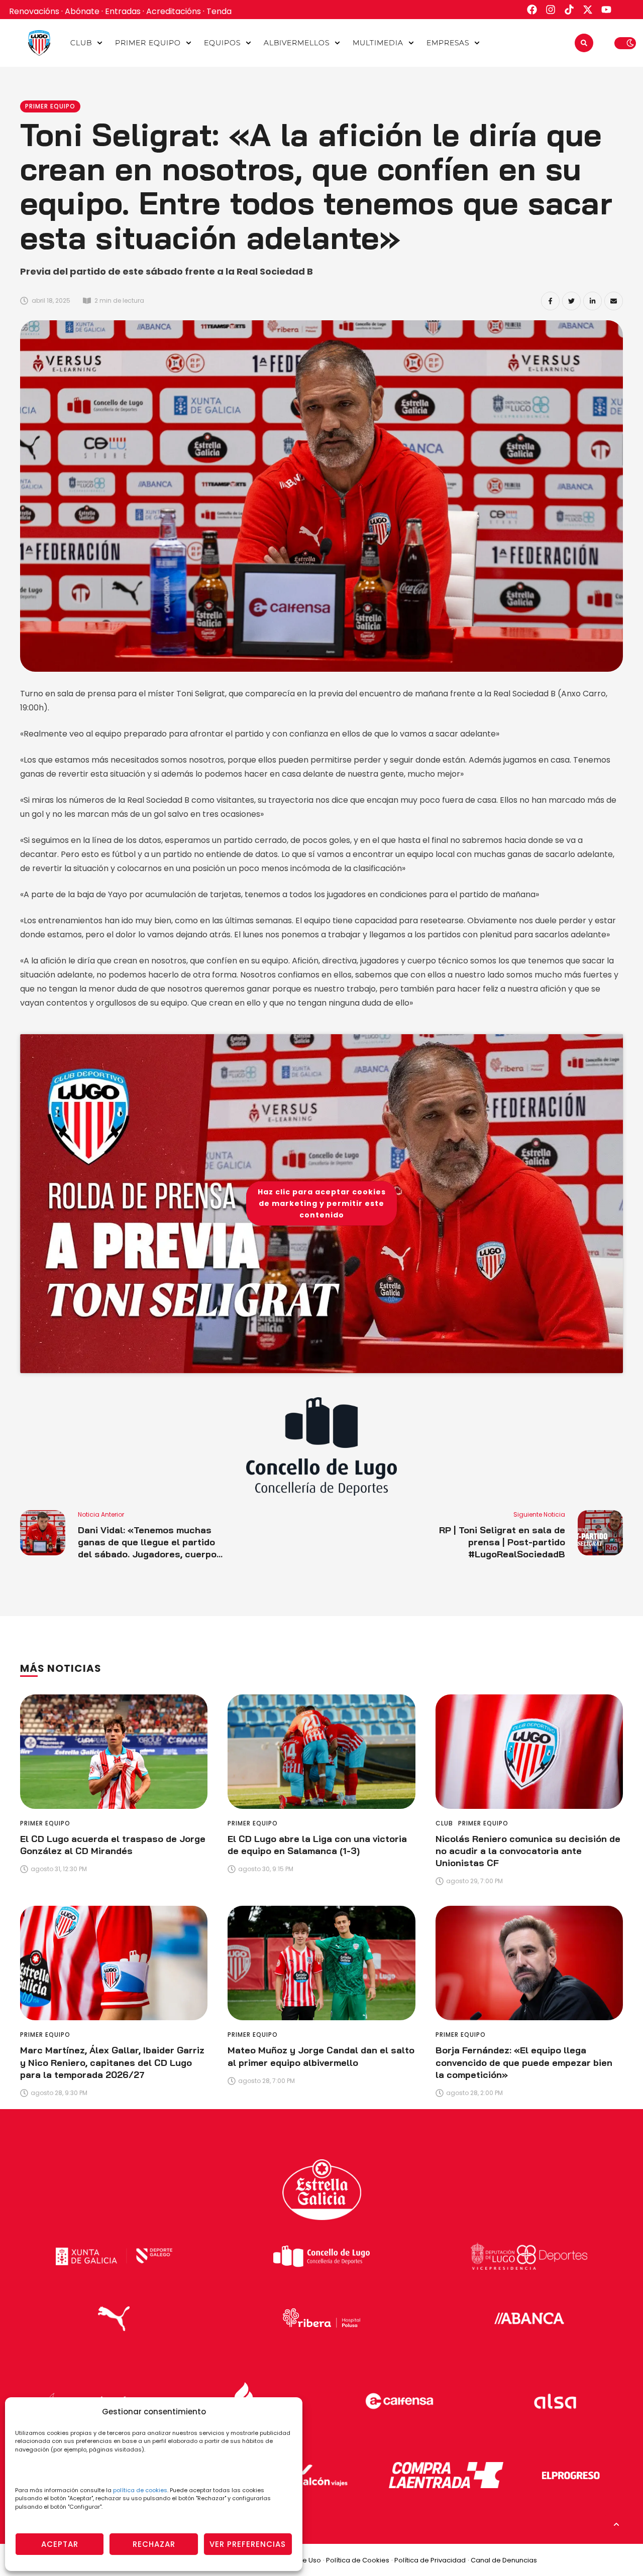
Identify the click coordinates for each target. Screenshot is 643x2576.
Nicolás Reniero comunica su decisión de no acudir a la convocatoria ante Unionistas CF (528, 1851)
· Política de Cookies (356, 2560)
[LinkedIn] (593, 301)
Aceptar (60, 2544)
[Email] (614, 301)
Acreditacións (174, 11)
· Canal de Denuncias (502, 2560)
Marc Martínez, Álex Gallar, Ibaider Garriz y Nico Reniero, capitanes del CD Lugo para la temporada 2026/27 (112, 2062)
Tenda (219, 11)
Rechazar (154, 2544)
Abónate (82, 11)
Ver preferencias (248, 2544)
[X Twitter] (571, 301)
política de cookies (140, 2490)
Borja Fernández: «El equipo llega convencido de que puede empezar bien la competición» (524, 2062)
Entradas (123, 11)
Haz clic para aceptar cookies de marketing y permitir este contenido (322, 1203)
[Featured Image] (114, 1752)
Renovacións (34, 11)
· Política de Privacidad (428, 2560)
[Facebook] (550, 301)
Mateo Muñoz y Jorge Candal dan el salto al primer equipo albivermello (321, 2056)
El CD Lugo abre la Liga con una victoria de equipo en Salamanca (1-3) (317, 1845)
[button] (100, 43)
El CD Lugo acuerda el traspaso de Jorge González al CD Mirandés (113, 1845)
